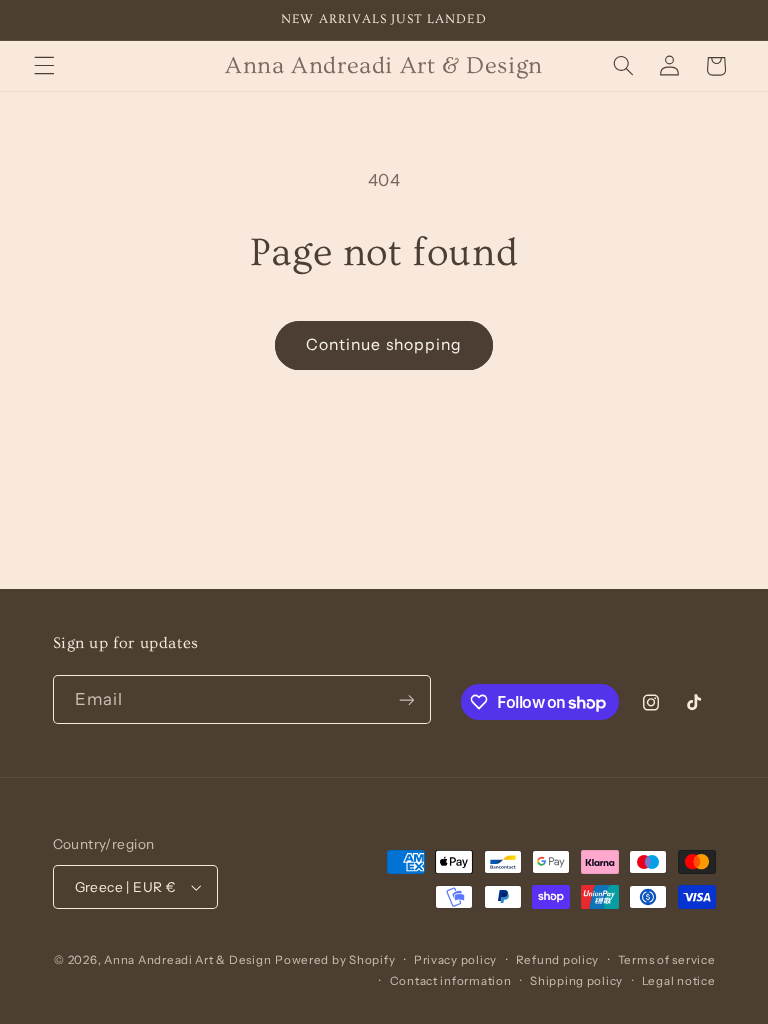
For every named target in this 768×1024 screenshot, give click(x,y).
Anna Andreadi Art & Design (187, 960)
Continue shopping (384, 344)
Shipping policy (576, 981)
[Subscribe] (406, 699)
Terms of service (667, 960)
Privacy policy (455, 960)
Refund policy (558, 960)
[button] (44, 66)
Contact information (451, 981)
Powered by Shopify (335, 960)
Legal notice (679, 981)
